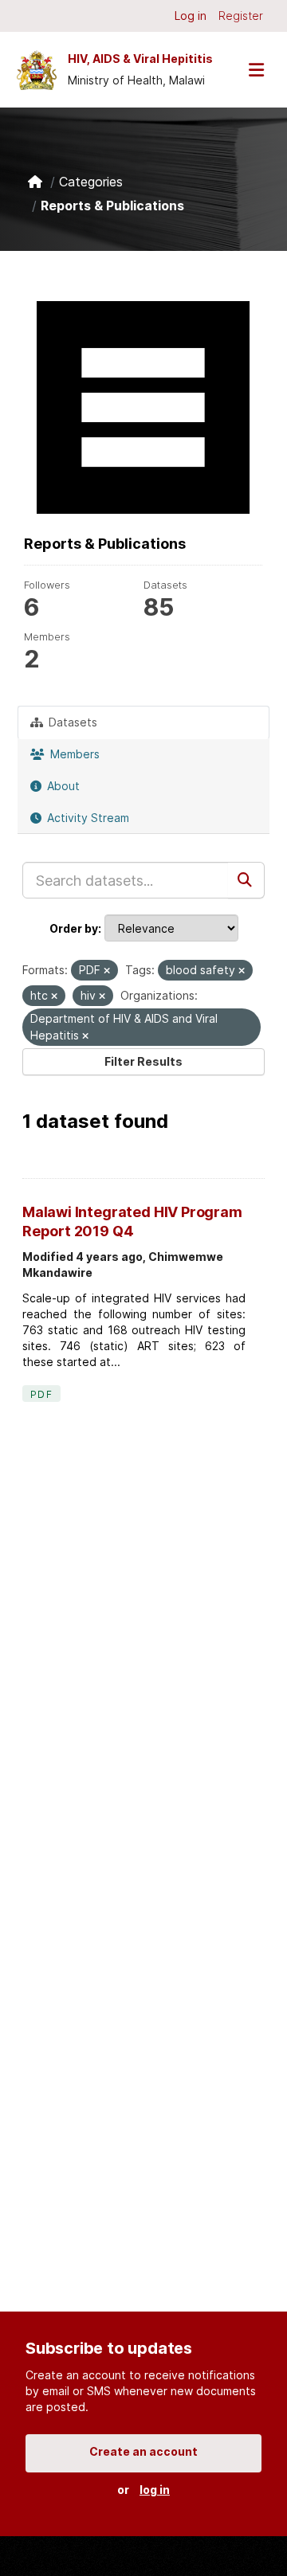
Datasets (71, 722)
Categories (91, 182)
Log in (191, 16)
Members (73, 754)
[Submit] (246, 880)
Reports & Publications (112, 206)
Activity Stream (86, 818)
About (62, 786)
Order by (74, 928)
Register (241, 16)
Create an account (143, 2451)
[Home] (35, 182)
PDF (41, 1394)
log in (155, 2490)
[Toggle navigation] (256, 70)
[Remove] (107, 971)
